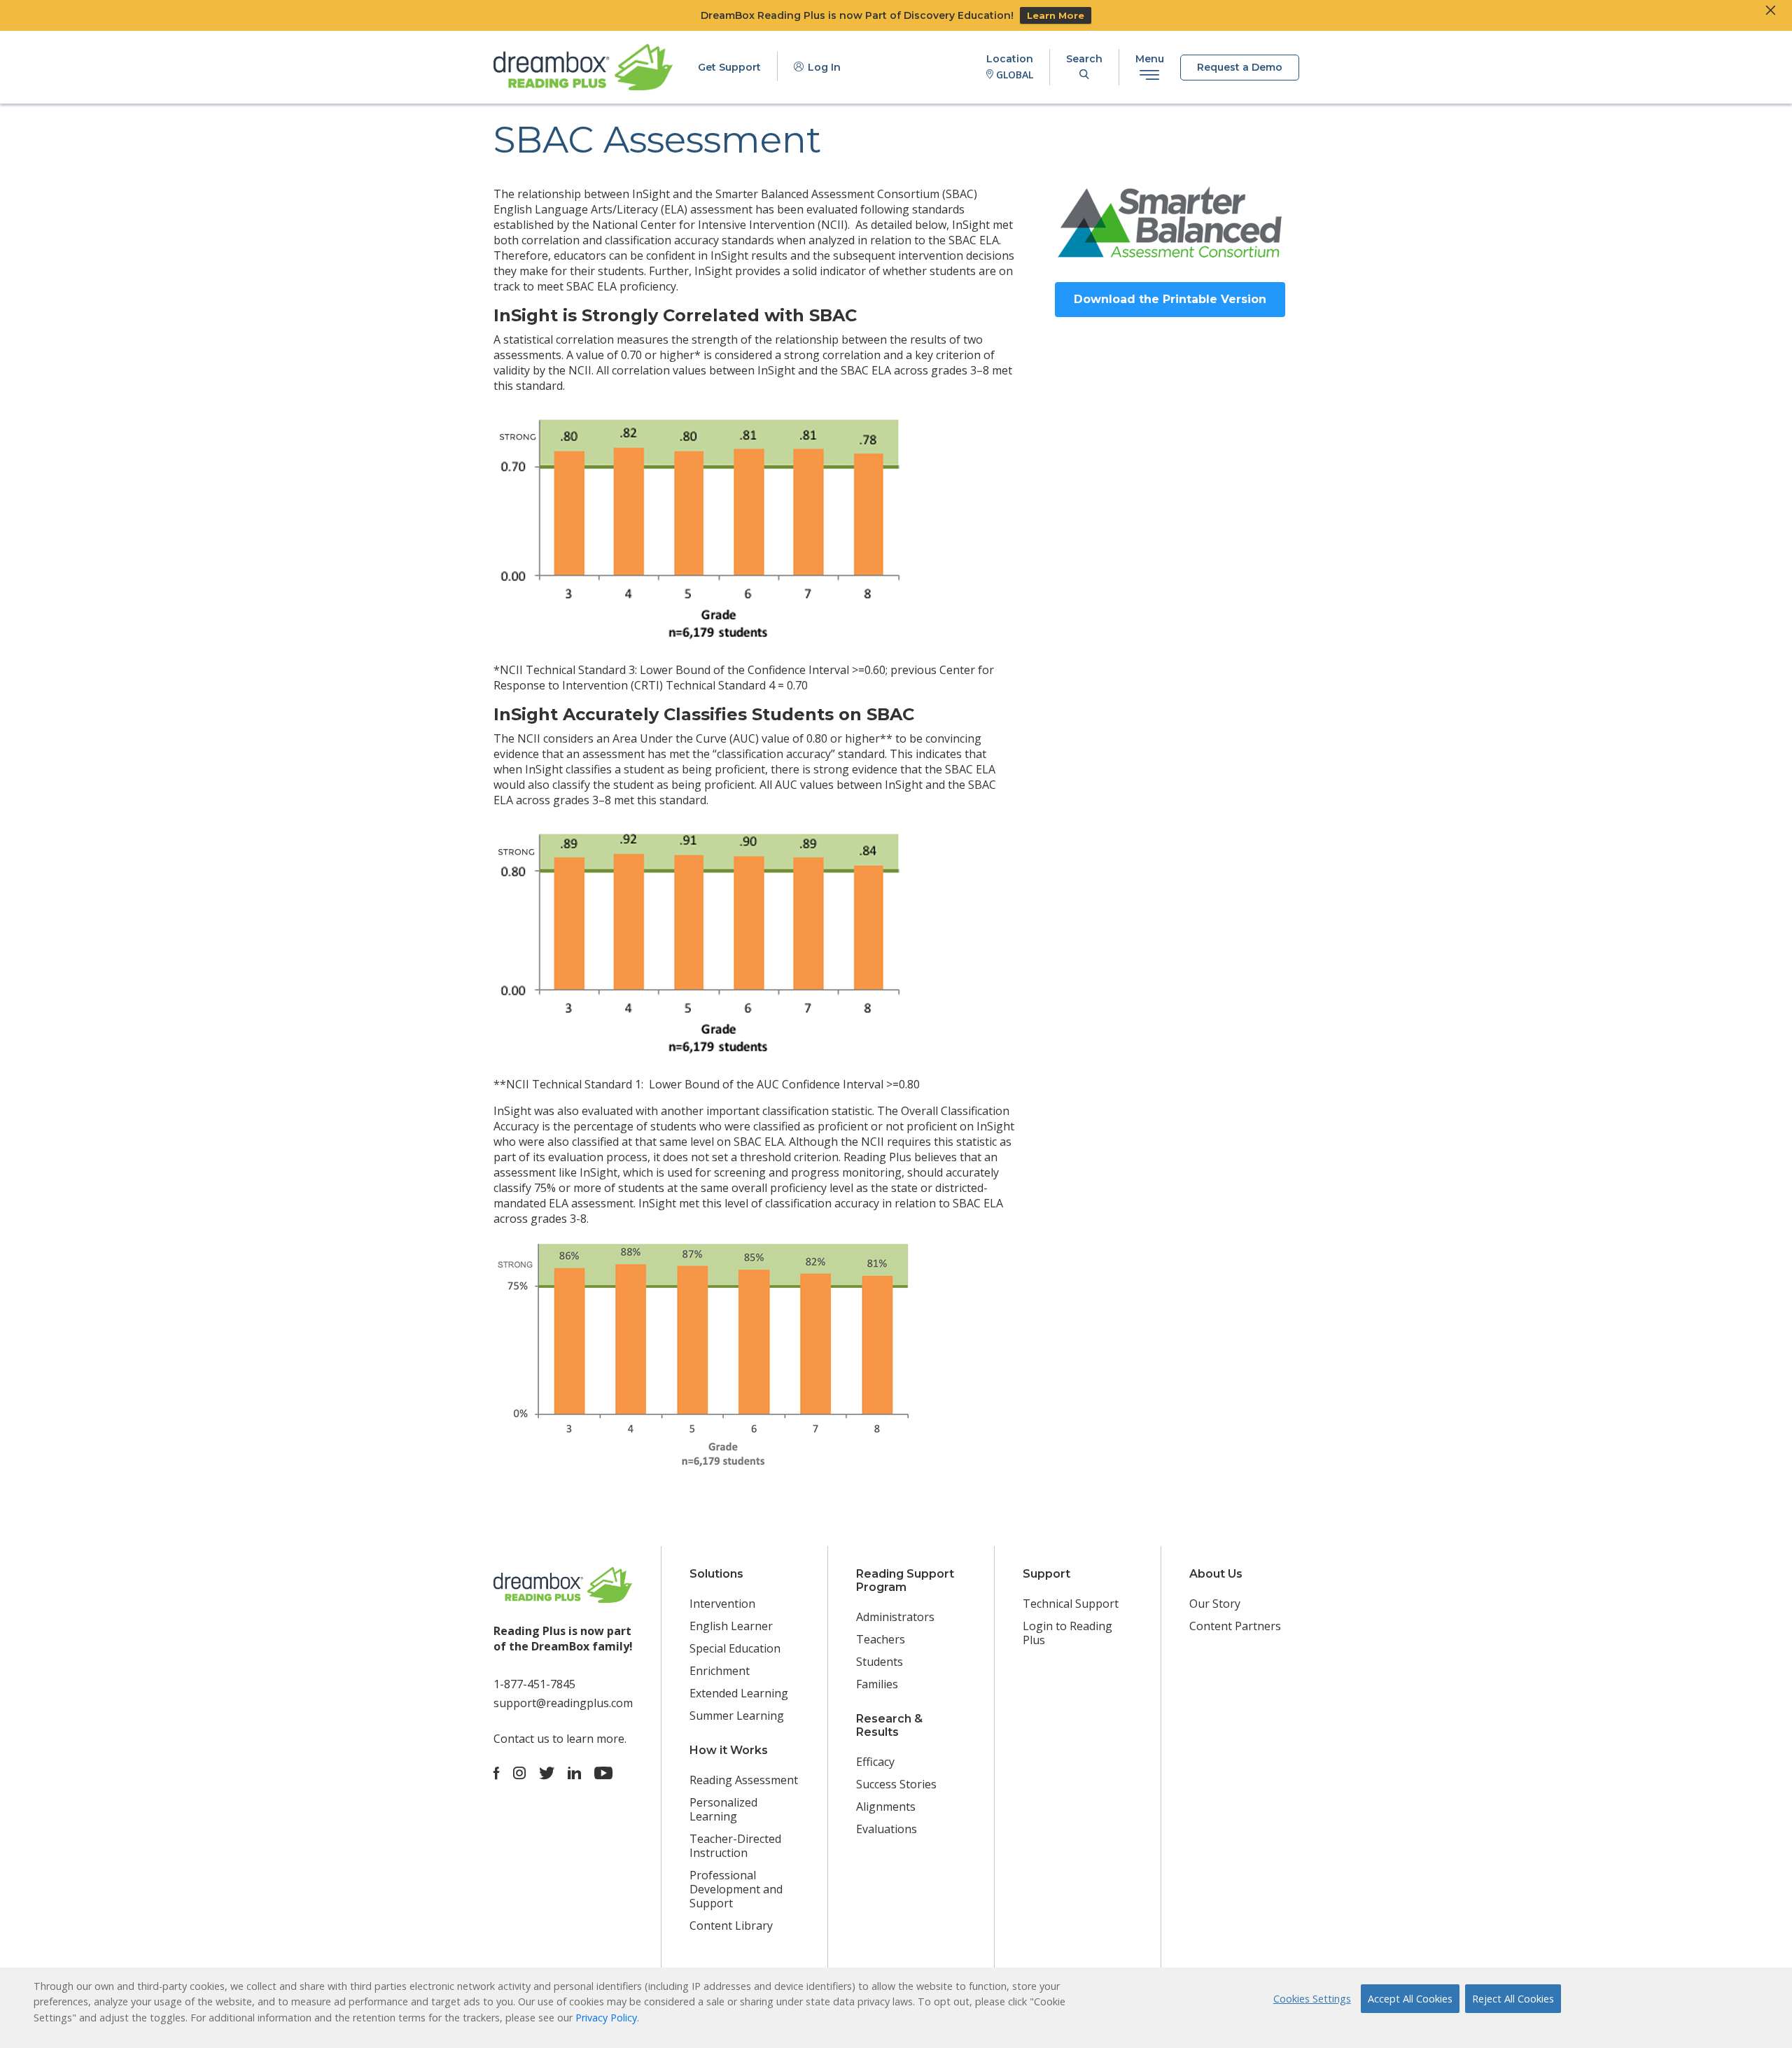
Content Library (731, 1926)
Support (1046, 1574)
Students (880, 1662)
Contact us (521, 1739)
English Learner (731, 1626)
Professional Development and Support (736, 1889)
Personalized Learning (723, 1809)
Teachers (881, 1639)
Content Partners (1235, 1626)
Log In (823, 67)
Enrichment (720, 1671)
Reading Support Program (905, 1580)
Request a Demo (1240, 67)
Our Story (1215, 1604)
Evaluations (887, 1829)
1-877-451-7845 (534, 1684)
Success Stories (896, 1784)
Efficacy (875, 1762)
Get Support (729, 67)
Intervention (722, 1604)
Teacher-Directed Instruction (735, 1846)
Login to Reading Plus (1067, 1633)
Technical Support (1071, 1604)
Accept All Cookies (1410, 1999)
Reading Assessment (744, 1780)
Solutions (716, 1574)
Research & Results (889, 1725)
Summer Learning (737, 1716)
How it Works (729, 1750)
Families (877, 1684)
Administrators (895, 1617)
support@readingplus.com (563, 1703)
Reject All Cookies (1513, 1999)
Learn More (1056, 15)
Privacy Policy (606, 2018)
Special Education (735, 1648)
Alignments (886, 1807)
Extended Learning (739, 1693)
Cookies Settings (1312, 1999)
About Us (1216, 1574)
